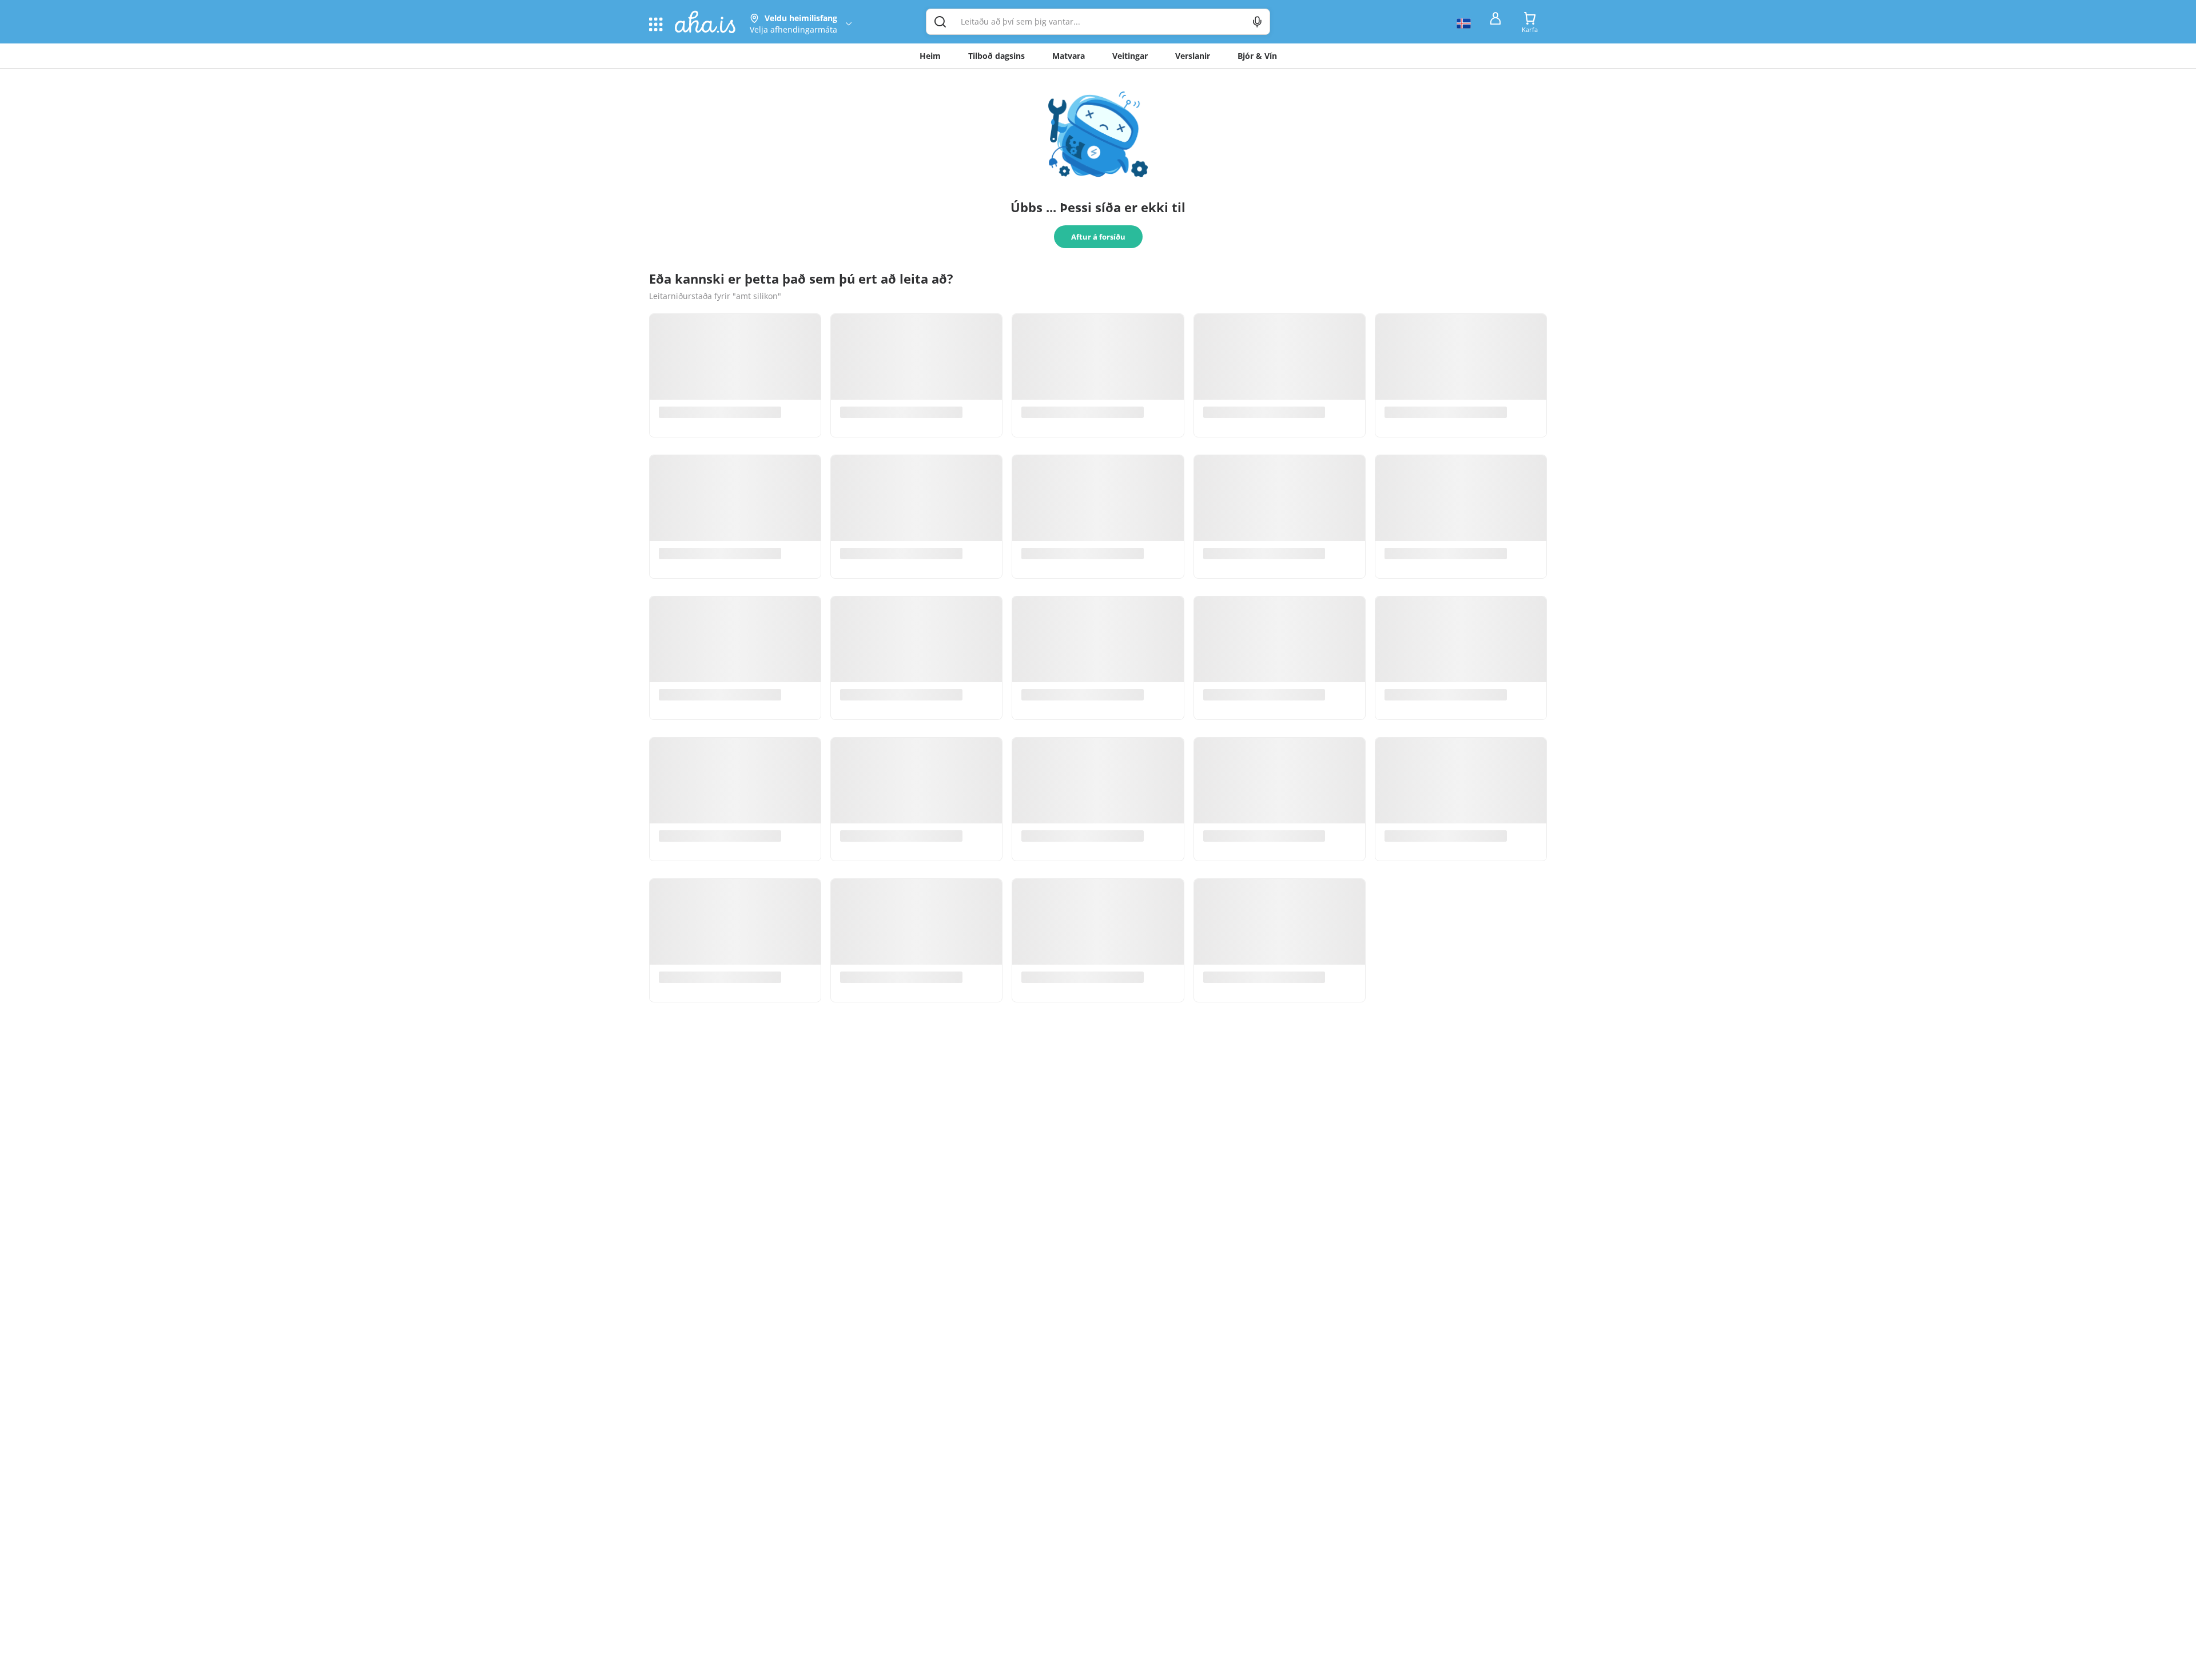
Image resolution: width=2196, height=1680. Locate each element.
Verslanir (1193, 56)
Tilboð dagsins (996, 56)
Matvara (1069, 56)
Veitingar (1130, 56)
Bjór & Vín (1257, 56)
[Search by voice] (1257, 22)
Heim (930, 56)
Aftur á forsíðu (1098, 237)
